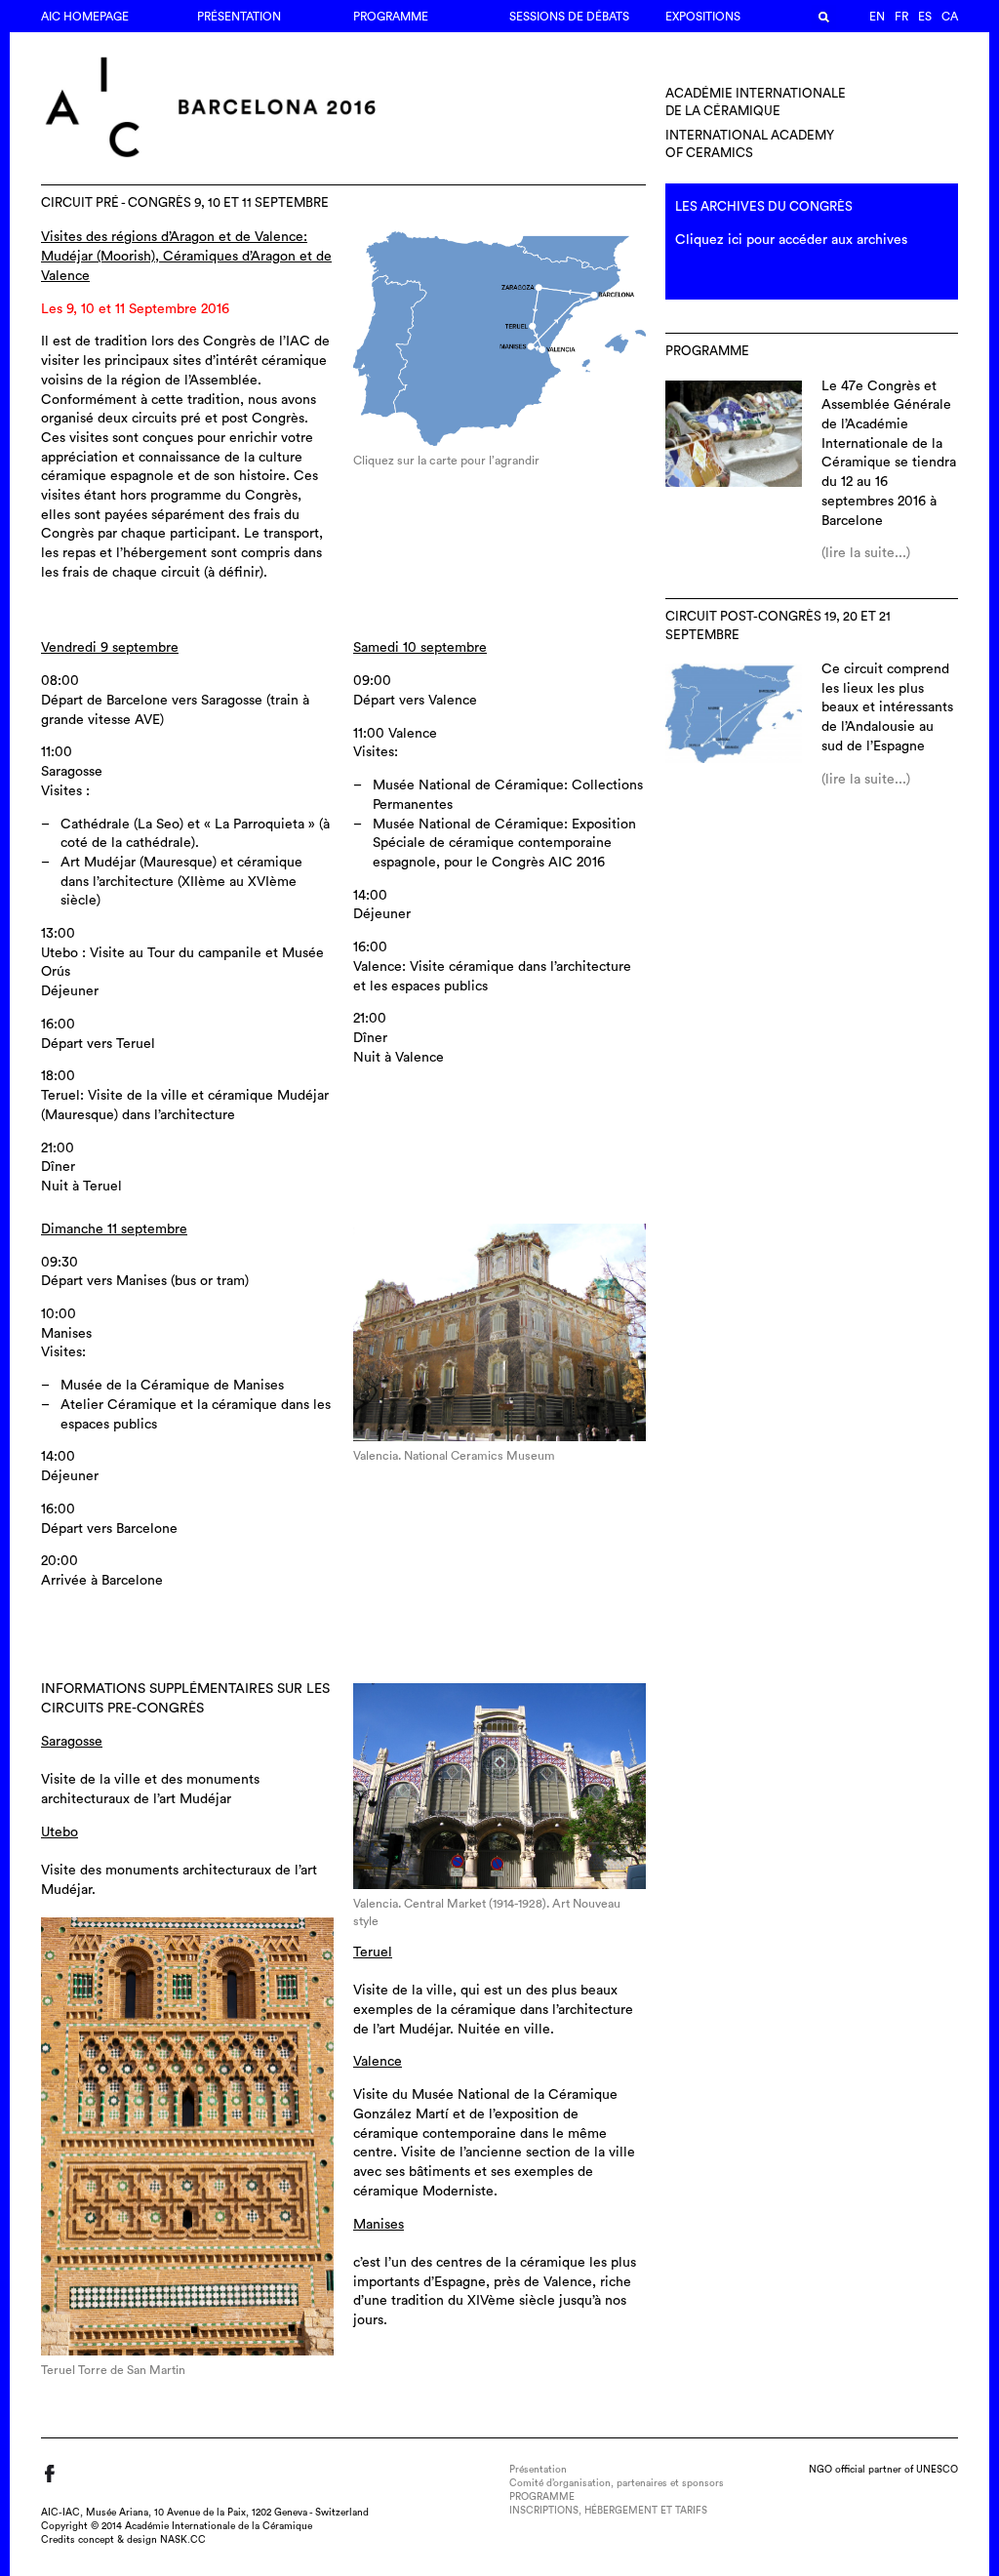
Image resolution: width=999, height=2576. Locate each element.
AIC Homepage (85, 17)
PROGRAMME (391, 17)
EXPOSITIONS (703, 17)
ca (950, 17)
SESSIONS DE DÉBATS (569, 17)
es (925, 17)
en (877, 17)
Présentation (239, 17)
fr (901, 17)
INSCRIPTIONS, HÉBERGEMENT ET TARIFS (608, 2511)
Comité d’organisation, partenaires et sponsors (617, 2483)
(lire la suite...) (866, 553)
